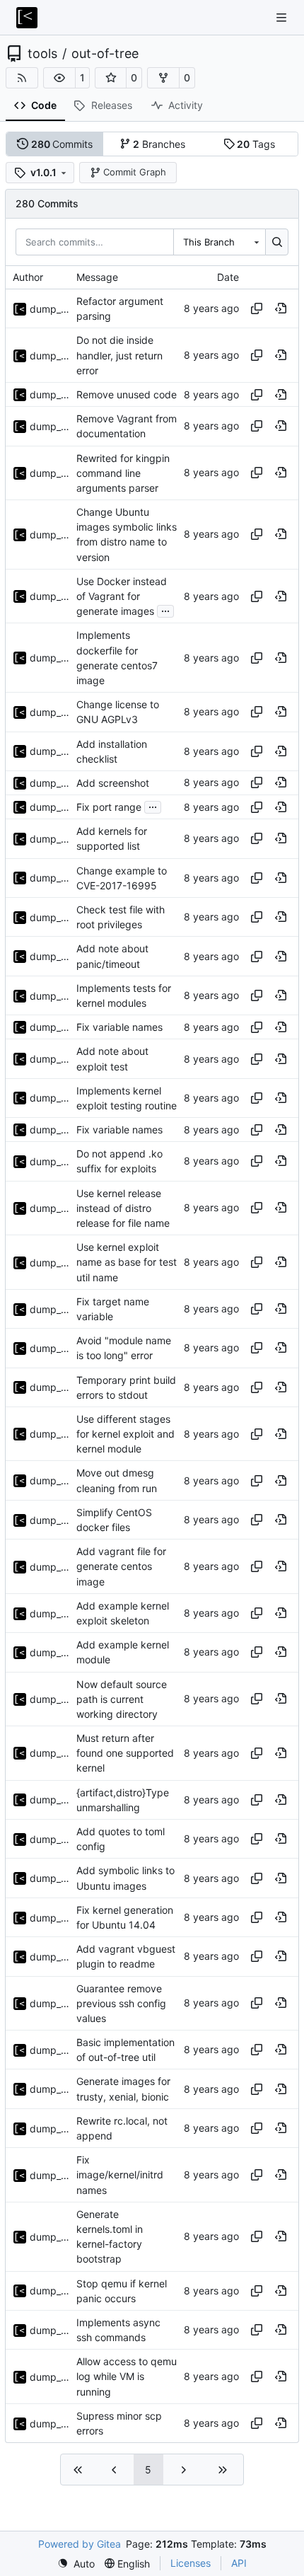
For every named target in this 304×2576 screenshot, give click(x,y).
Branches (159, 144)
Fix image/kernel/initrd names (120, 2174)
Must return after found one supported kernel (125, 1753)
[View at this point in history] (281, 308)
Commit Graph (135, 172)
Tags (256, 144)
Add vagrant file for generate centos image (121, 1566)
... (165, 610)
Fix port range (109, 807)
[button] (59, 78)
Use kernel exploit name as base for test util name (127, 1262)
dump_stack (49, 309)
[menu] (76, 2564)
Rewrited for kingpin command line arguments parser (123, 473)
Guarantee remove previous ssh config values (121, 2003)
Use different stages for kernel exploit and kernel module (125, 1434)
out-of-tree (105, 54)
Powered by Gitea (80, 2544)
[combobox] (219, 242)
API (239, 2563)
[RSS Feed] (22, 78)
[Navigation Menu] (283, 17)
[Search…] (277, 242)
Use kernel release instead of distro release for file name (123, 1208)
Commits (62, 144)
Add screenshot (113, 783)
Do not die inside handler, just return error (119, 356)
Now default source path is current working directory (122, 1699)
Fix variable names (119, 1027)
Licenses (191, 2563)
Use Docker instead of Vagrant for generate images (122, 596)
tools (42, 54)
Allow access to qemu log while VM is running (127, 2376)
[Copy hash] (257, 308)
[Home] (27, 18)
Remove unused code (127, 394)
